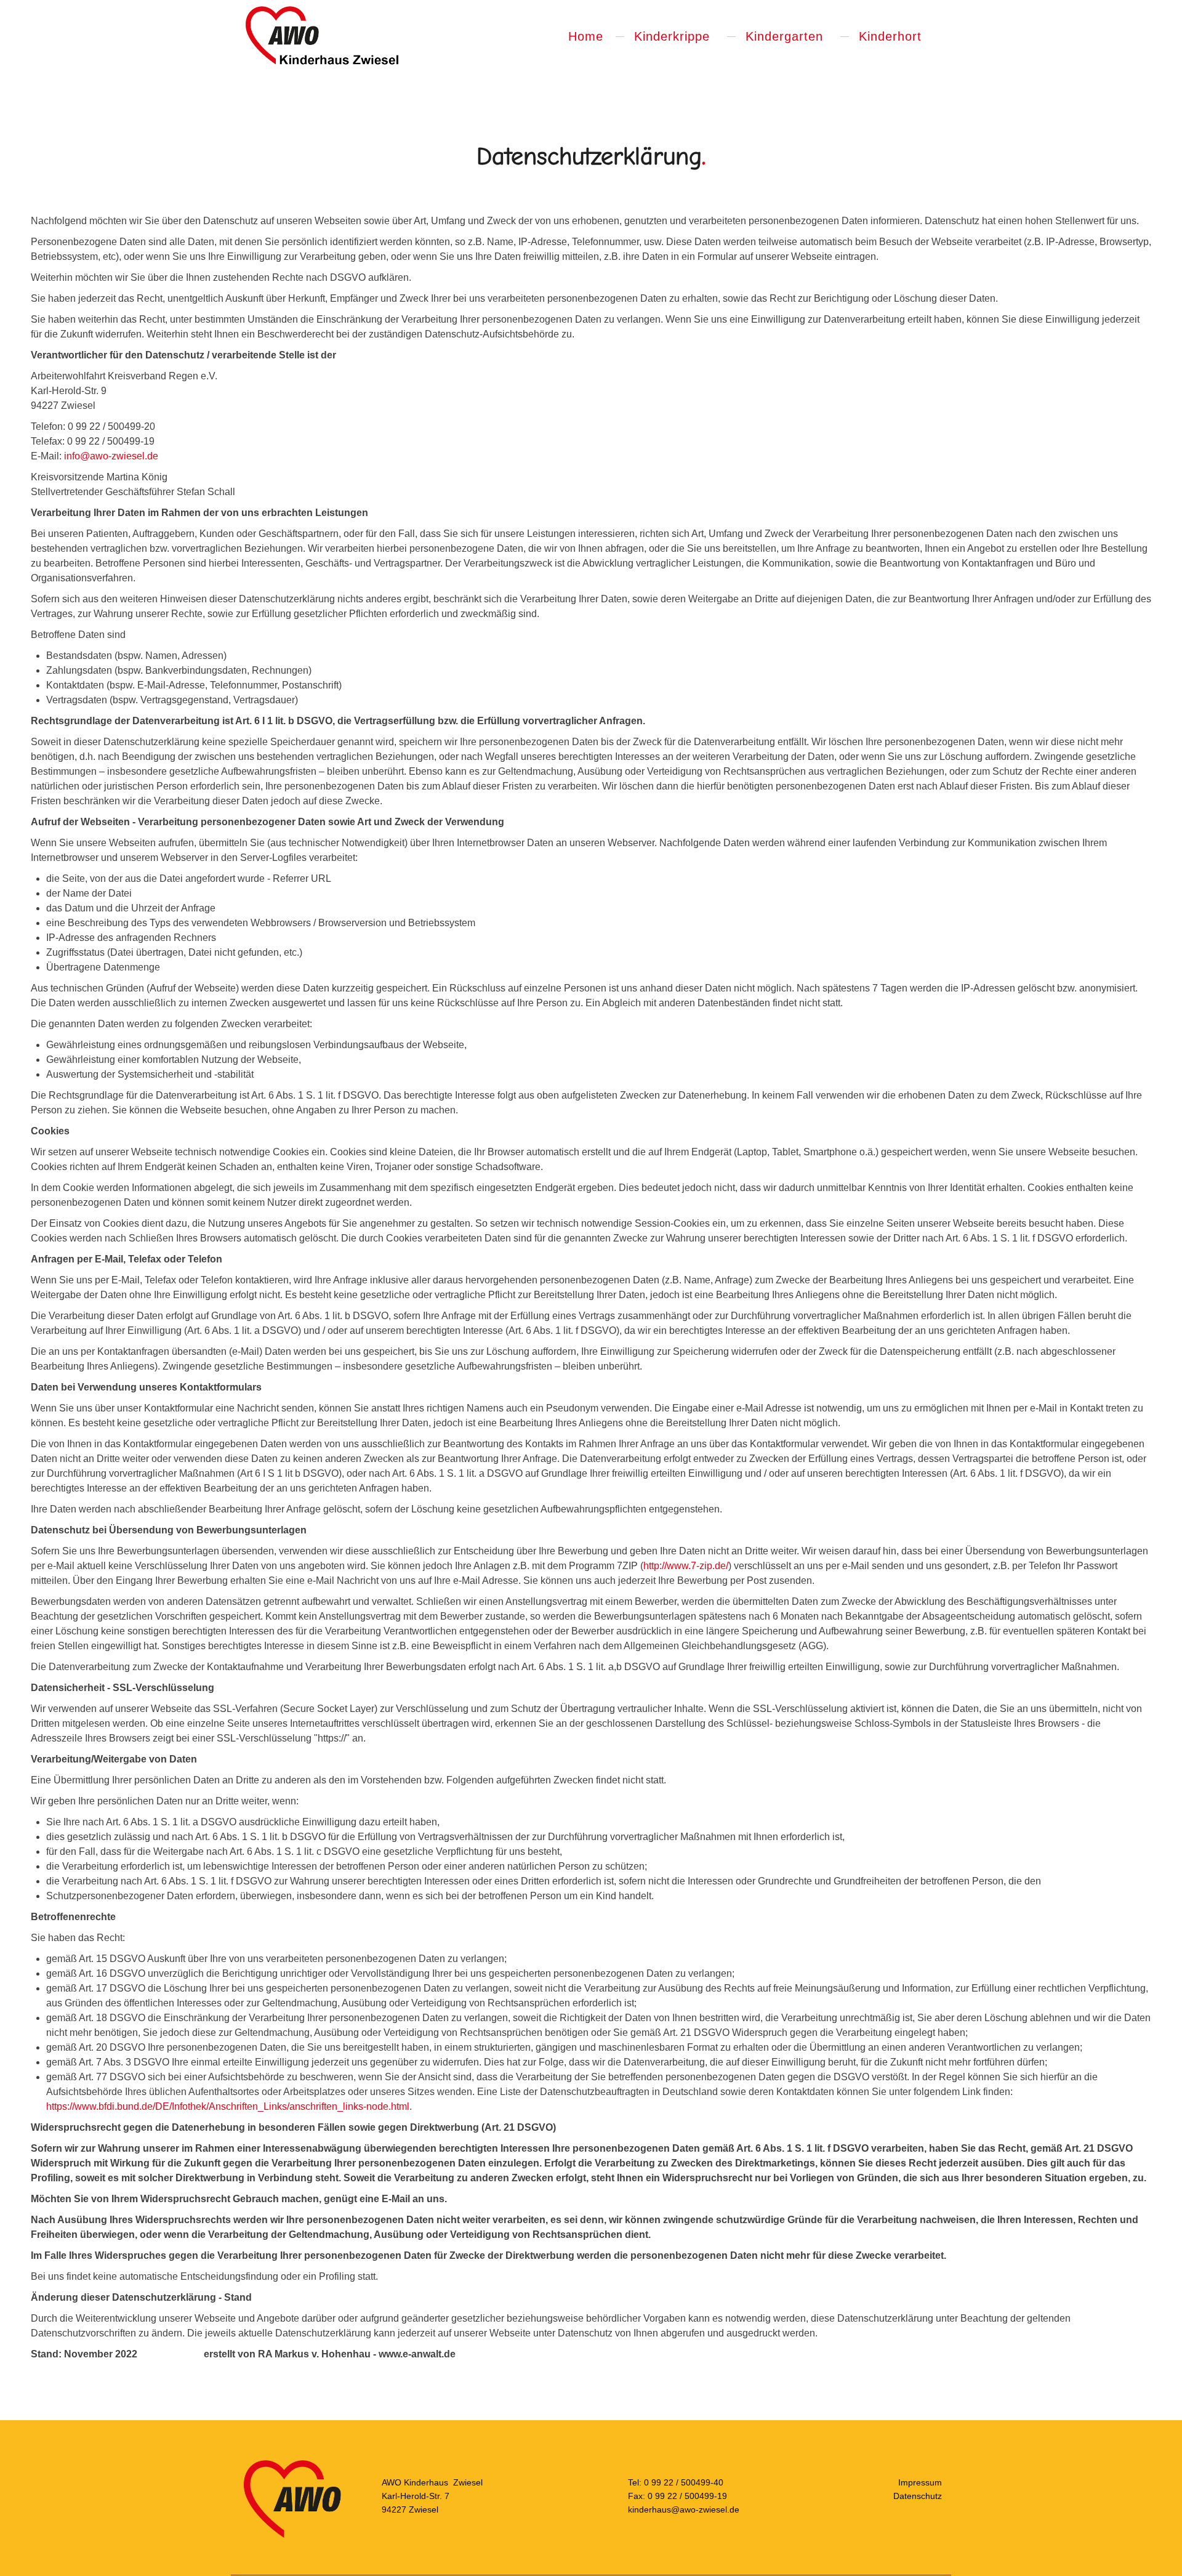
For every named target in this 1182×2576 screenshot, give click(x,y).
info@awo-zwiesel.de (111, 456)
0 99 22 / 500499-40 (684, 2482)
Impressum (920, 2482)
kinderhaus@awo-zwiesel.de (684, 2509)
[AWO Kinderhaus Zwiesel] (321, 36)
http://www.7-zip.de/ (686, 1566)
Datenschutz (918, 2496)
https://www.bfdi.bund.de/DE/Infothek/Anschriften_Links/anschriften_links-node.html (228, 2106)
